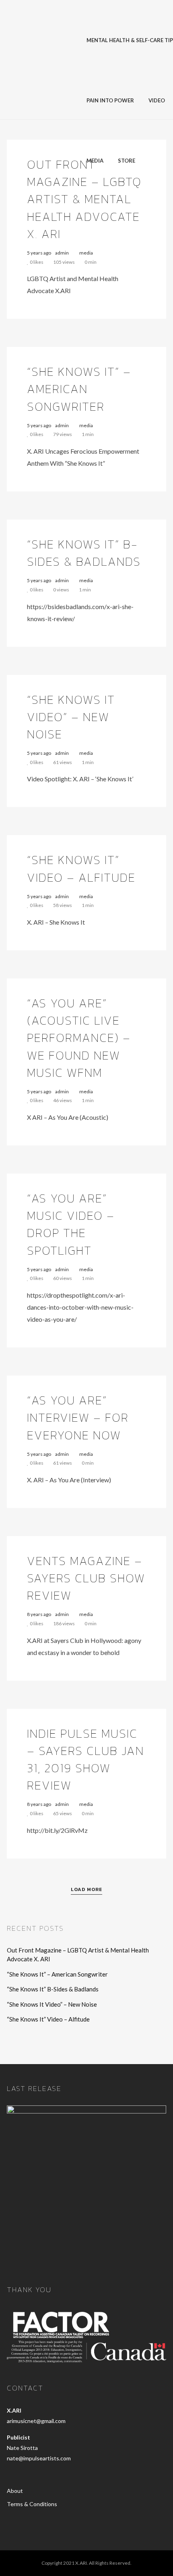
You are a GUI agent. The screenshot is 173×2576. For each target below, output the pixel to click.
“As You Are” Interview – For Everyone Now (78, 1417)
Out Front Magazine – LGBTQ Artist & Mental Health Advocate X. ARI (84, 199)
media (86, 253)
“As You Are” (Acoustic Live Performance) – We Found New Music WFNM (79, 1038)
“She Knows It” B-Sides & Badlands (84, 553)
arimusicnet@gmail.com (36, 2421)
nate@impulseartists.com (39, 2458)
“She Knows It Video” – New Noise (71, 717)
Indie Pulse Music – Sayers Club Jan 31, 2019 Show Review (85, 1760)
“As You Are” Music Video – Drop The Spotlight (71, 1224)
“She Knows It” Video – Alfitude (81, 868)
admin (62, 253)
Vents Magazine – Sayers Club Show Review (86, 1578)
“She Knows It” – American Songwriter (79, 389)
